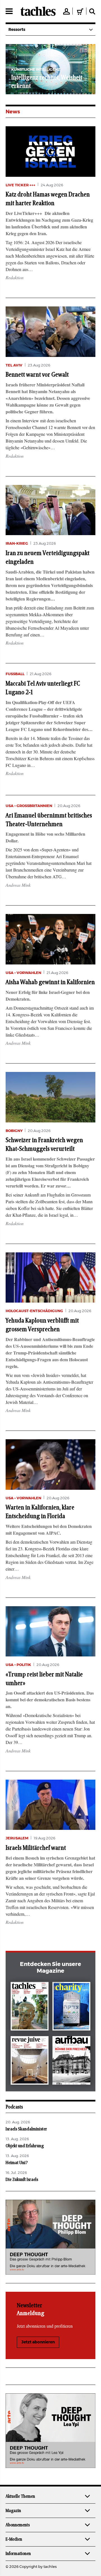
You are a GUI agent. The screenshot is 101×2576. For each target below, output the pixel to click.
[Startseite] (38, 11)
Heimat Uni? (17, 2163)
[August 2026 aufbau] (71, 2062)
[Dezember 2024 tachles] (30, 2007)
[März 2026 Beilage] (71, 2007)
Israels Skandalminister (26, 2129)
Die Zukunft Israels (22, 2179)
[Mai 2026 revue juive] (30, 2062)
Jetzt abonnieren (38, 2342)
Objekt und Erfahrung (25, 2146)
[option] (50, 69)
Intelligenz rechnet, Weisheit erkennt (47, 82)
